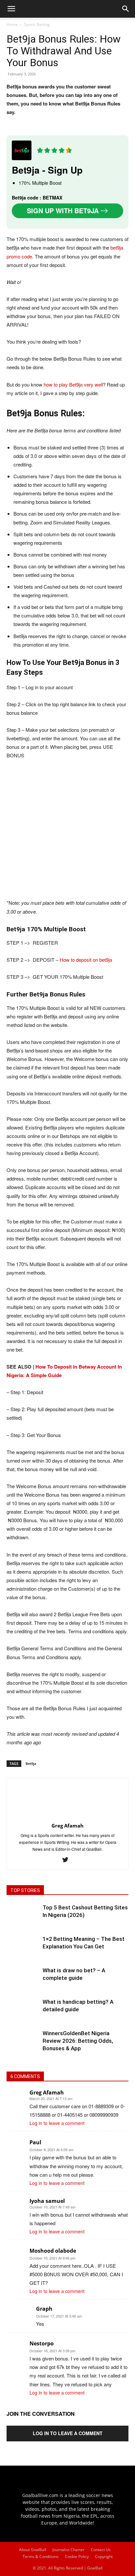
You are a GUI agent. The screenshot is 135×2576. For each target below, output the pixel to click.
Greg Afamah (47, 2093)
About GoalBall (33, 2550)
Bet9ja (31, 1763)
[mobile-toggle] (11, 9)
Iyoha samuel (47, 2201)
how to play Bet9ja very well (73, 384)
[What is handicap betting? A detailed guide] (23, 2015)
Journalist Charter (68, 2550)
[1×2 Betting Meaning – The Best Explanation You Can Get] (23, 1952)
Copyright (104, 2557)
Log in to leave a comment (57, 2123)
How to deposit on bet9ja (86, 960)
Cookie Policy (77, 2557)
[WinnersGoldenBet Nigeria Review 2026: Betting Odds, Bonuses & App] (23, 2046)
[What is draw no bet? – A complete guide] (23, 1983)
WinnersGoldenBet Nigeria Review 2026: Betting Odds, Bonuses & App (78, 2041)
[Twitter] (68, 1860)
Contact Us (101, 2550)
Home (12, 24)
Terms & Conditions (41, 2557)
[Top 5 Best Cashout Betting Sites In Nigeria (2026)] (23, 1920)
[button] (126, 9)
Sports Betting (37, 24)
